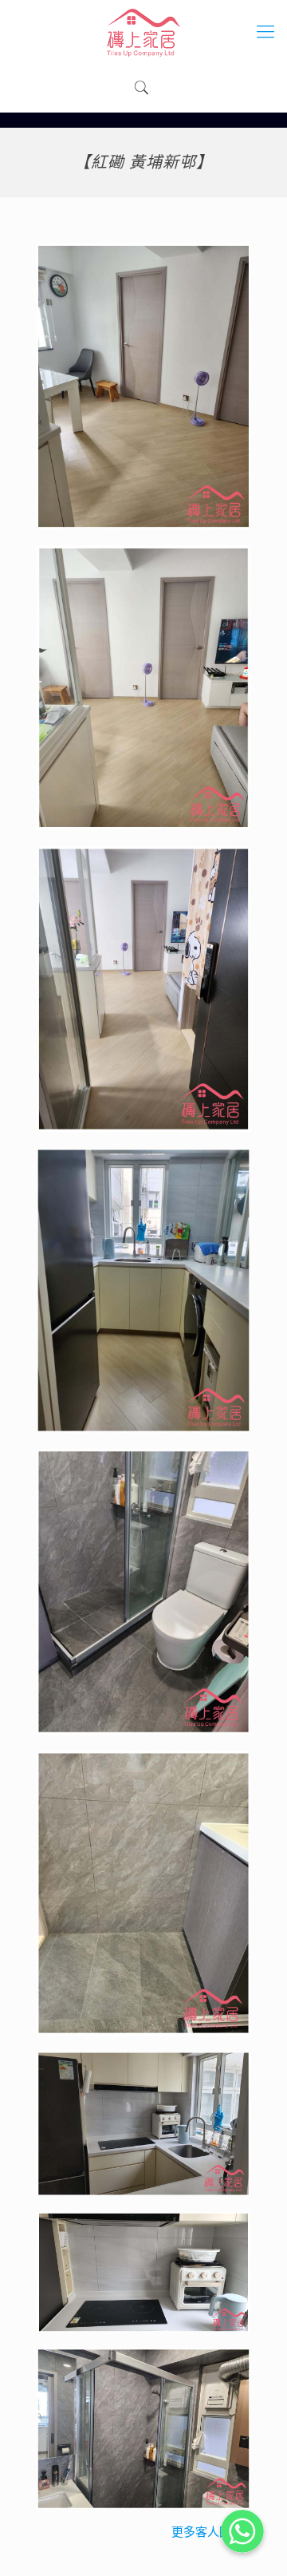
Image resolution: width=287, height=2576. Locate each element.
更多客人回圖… (211, 2532)
